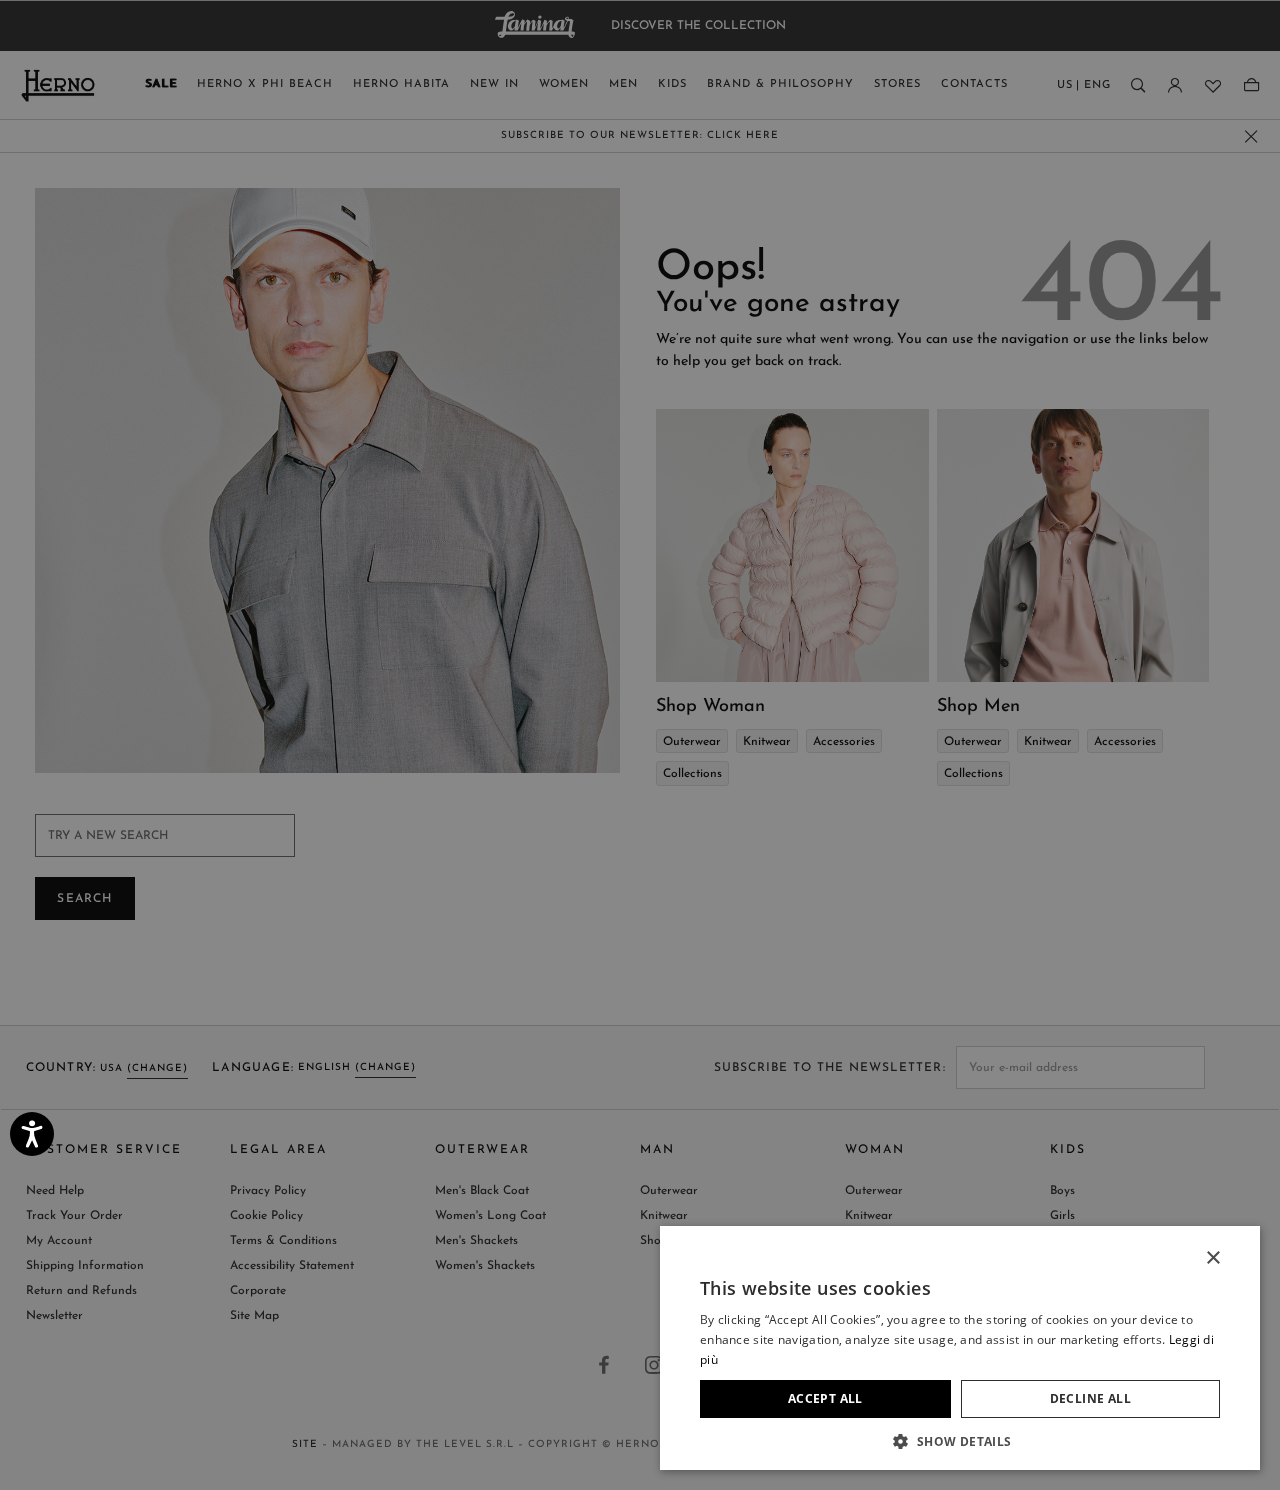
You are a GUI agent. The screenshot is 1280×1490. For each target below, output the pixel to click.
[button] (960, 1440)
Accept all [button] (825, 1398)
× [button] (1212, 1258)
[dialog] (640, 745)
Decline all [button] (1090, 1398)
